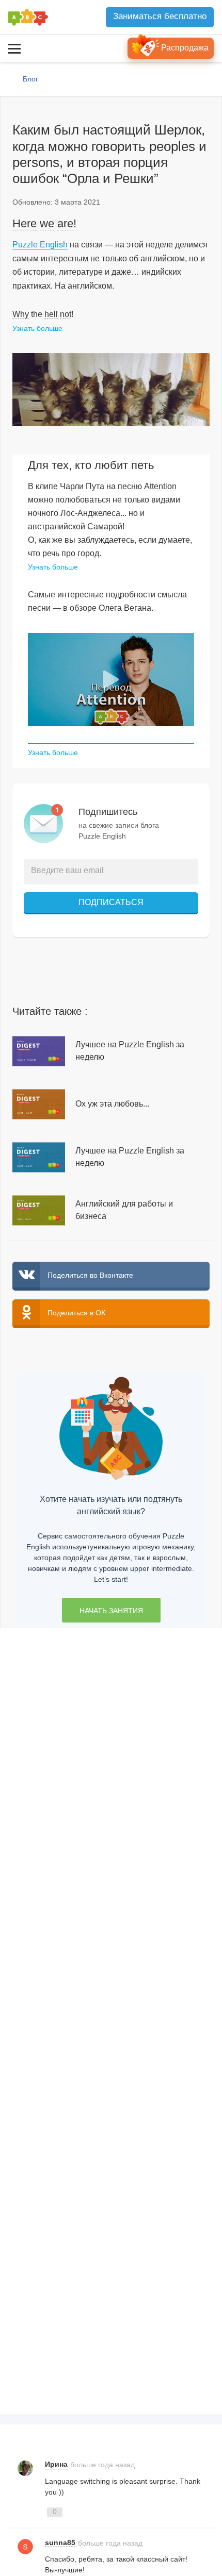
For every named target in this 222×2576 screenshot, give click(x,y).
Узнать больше (37, 328)
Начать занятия (111, 1611)
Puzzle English (40, 245)
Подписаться (111, 902)
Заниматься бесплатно (160, 16)
